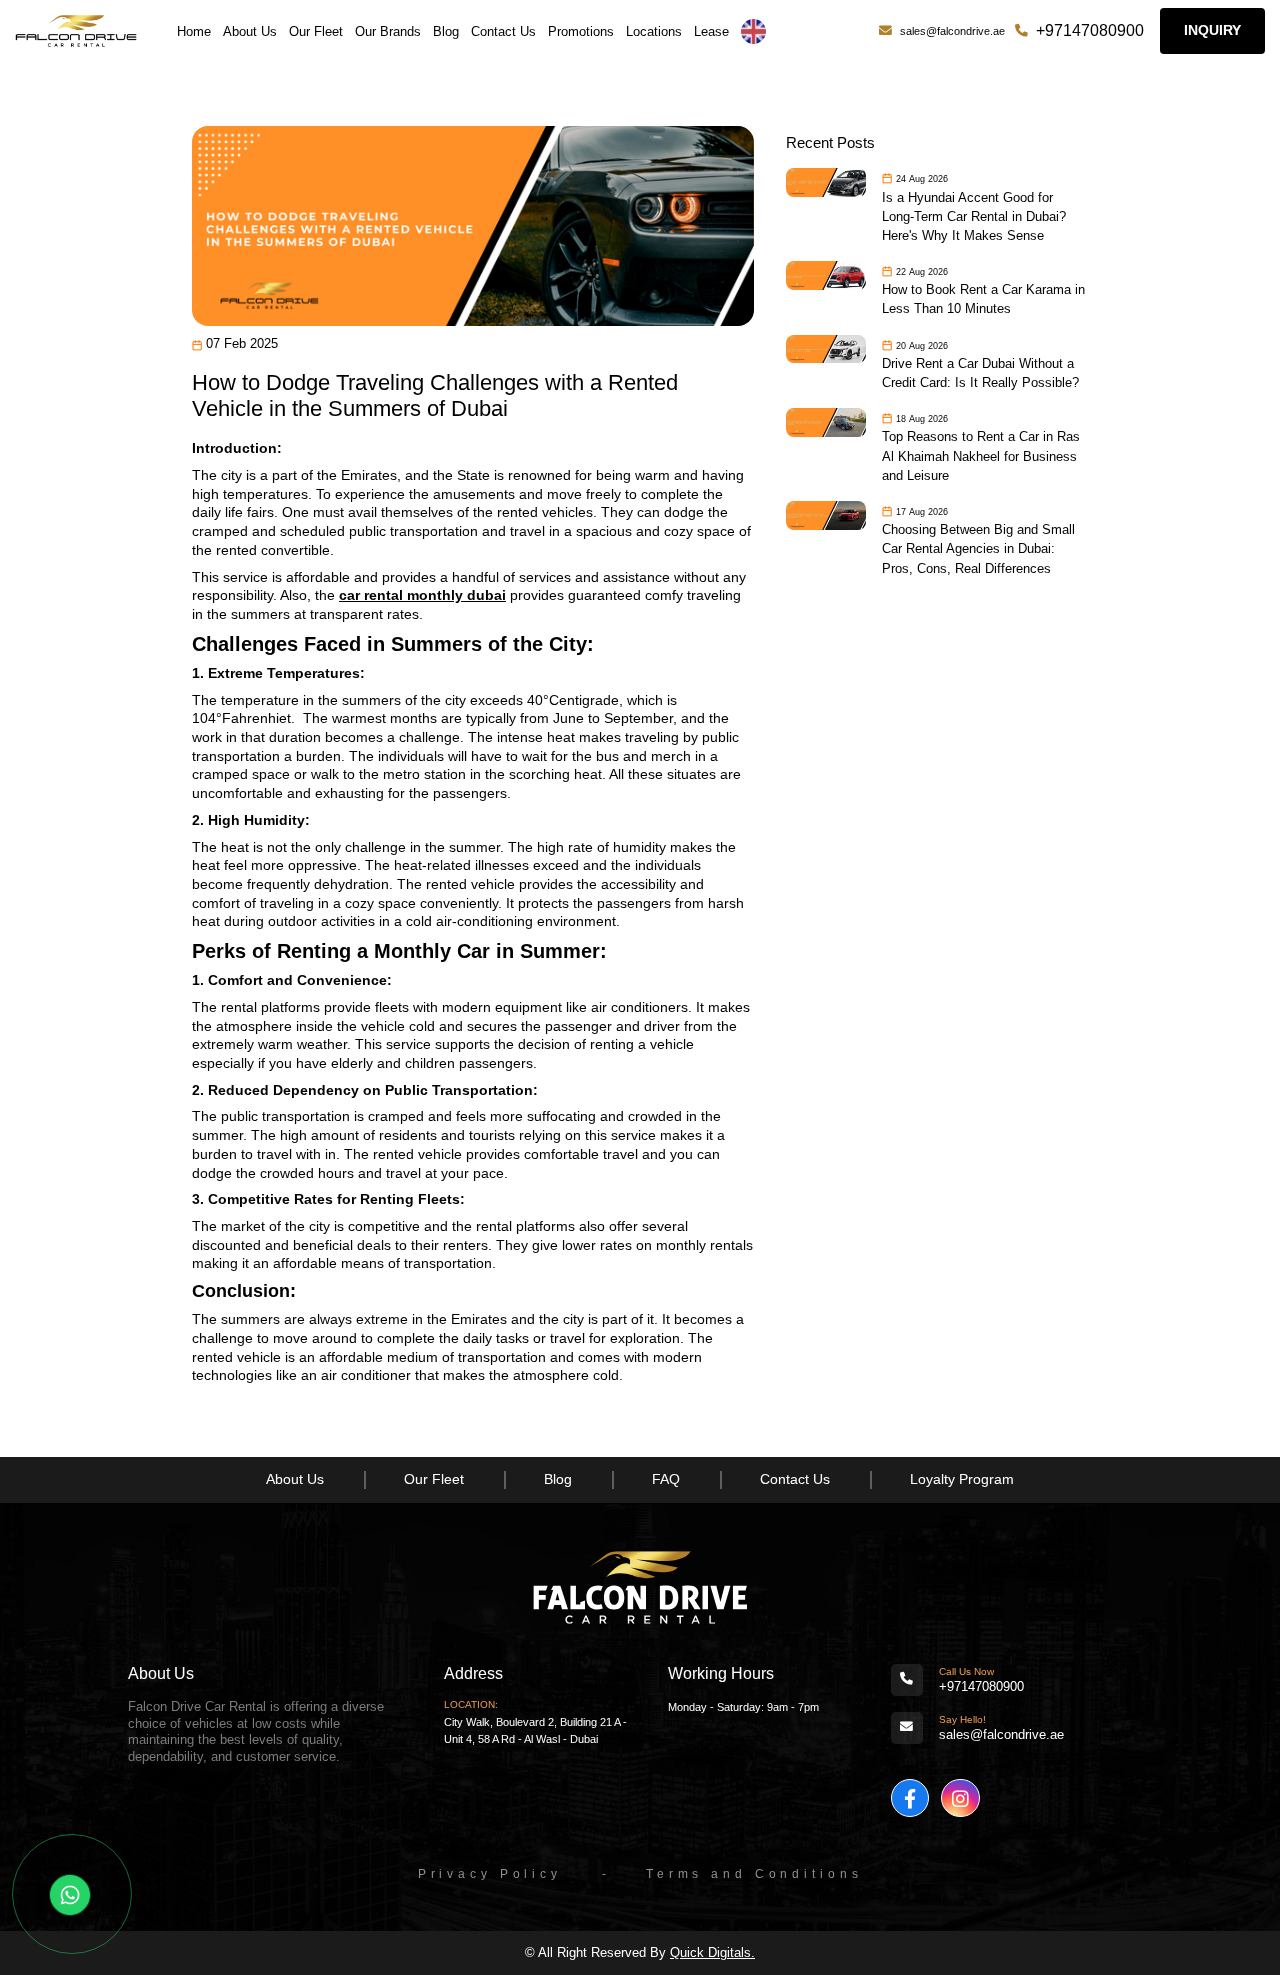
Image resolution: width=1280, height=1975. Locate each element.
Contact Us (503, 31)
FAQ (666, 1479)
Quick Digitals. (712, 1952)
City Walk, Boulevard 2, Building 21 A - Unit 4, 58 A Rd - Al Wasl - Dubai (535, 1730)
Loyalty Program (962, 1479)
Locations (654, 31)
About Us (250, 31)
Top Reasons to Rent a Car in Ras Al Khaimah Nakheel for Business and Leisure (981, 455)
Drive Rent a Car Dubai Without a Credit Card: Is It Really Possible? (980, 373)
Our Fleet (316, 31)
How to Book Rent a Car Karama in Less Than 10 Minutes (983, 299)
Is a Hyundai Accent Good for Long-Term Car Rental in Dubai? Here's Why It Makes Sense (974, 216)
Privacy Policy (490, 1874)
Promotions (581, 31)
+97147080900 (1090, 30)
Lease (711, 31)
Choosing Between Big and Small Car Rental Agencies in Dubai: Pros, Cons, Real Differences (978, 548)
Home (194, 31)
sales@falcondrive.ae (952, 31)
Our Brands (388, 31)
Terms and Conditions (754, 1874)
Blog (446, 31)
